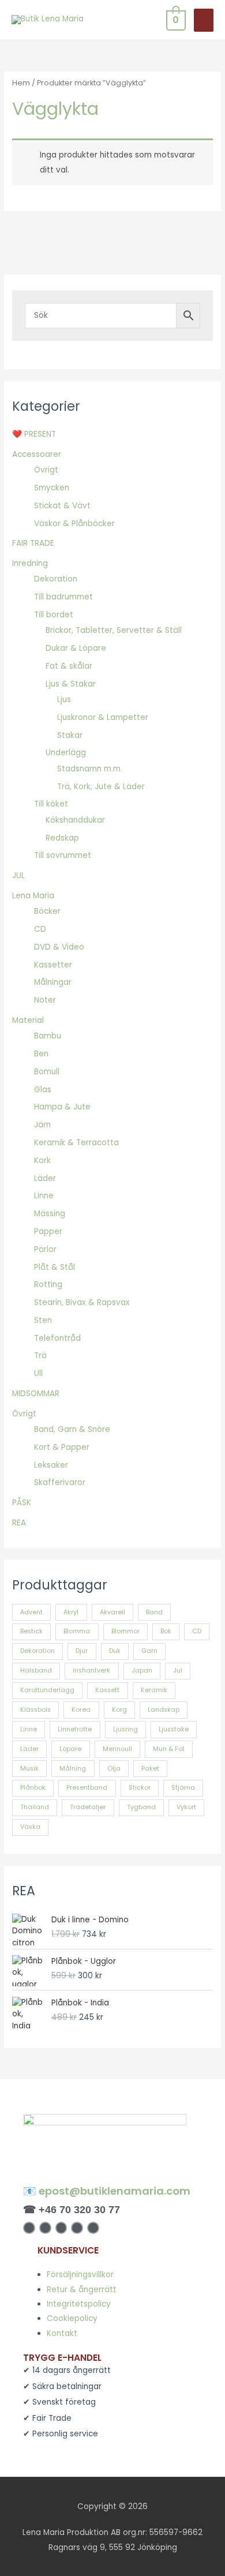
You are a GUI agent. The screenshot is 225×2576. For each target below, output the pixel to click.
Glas (43, 1090)
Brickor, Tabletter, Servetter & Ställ (114, 630)
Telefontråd (57, 1338)
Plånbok (33, 1788)
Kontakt (62, 2333)
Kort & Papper (62, 1447)
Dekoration (56, 579)
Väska (30, 1827)
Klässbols (35, 1710)
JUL (18, 875)
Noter (45, 1000)
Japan (142, 1671)
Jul (178, 1671)
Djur (82, 1651)
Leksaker (51, 1465)
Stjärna (183, 1788)
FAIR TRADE (33, 543)
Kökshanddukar (75, 820)
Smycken (52, 488)
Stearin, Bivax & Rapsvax (82, 1302)
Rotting (48, 1285)
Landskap (164, 1710)
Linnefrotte (75, 1729)
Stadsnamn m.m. (90, 769)
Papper (48, 1231)
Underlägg (66, 753)
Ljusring (125, 1729)
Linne (44, 1196)
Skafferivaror (60, 1482)
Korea (81, 1710)
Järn (42, 1125)
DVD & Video (59, 947)
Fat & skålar (69, 666)
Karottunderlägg (47, 1690)
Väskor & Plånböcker (74, 524)
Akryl (71, 1612)
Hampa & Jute (62, 1107)
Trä (40, 1356)
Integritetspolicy (79, 2304)
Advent (31, 1612)
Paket (150, 1769)
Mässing (50, 1214)
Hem (21, 83)
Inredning (30, 563)
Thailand (35, 1807)
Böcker (47, 911)
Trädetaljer (88, 1807)
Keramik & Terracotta (76, 1143)
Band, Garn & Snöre (72, 1429)
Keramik (154, 1690)
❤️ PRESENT (34, 434)
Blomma (77, 1631)
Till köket (51, 804)
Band (154, 1612)
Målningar (53, 982)
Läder (45, 1178)
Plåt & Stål (55, 1267)
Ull (38, 1373)
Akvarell (112, 1612)
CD (40, 929)
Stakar (70, 735)
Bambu (48, 1036)
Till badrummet (63, 597)
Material (28, 1020)
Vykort (186, 1807)
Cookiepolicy (72, 2318)
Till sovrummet (63, 855)
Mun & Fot (169, 1749)
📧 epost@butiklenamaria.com (107, 2191)
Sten (43, 1320)
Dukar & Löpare (76, 648)
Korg (119, 1710)
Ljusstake (174, 1729)
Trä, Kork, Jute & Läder (101, 787)
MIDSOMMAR (36, 1394)
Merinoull (117, 1749)
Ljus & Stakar (71, 684)
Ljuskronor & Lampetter (103, 717)
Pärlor (45, 1249)
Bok (166, 1631)
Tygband (141, 1807)
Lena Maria (33, 896)
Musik (29, 1769)
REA (19, 1523)
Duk (115, 1651)
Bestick (31, 1631)
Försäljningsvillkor (80, 2275)
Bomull (47, 1072)
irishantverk (91, 1671)
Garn (149, 1651)
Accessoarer (37, 454)
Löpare (70, 1749)
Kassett (107, 1690)
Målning (73, 1769)
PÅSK (22, 1503)
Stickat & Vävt (62, 506)
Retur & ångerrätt (82, 2290)
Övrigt (46, 470)
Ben (41, 1054)
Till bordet (54, 615)
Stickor (140, 1788)
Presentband (87, 1788)
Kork (42, 1160)
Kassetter (53, 965)
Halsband (36, 1671)
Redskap (62, 838)
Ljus (64, 700)
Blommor (125, 1631)
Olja (114, 1769)
